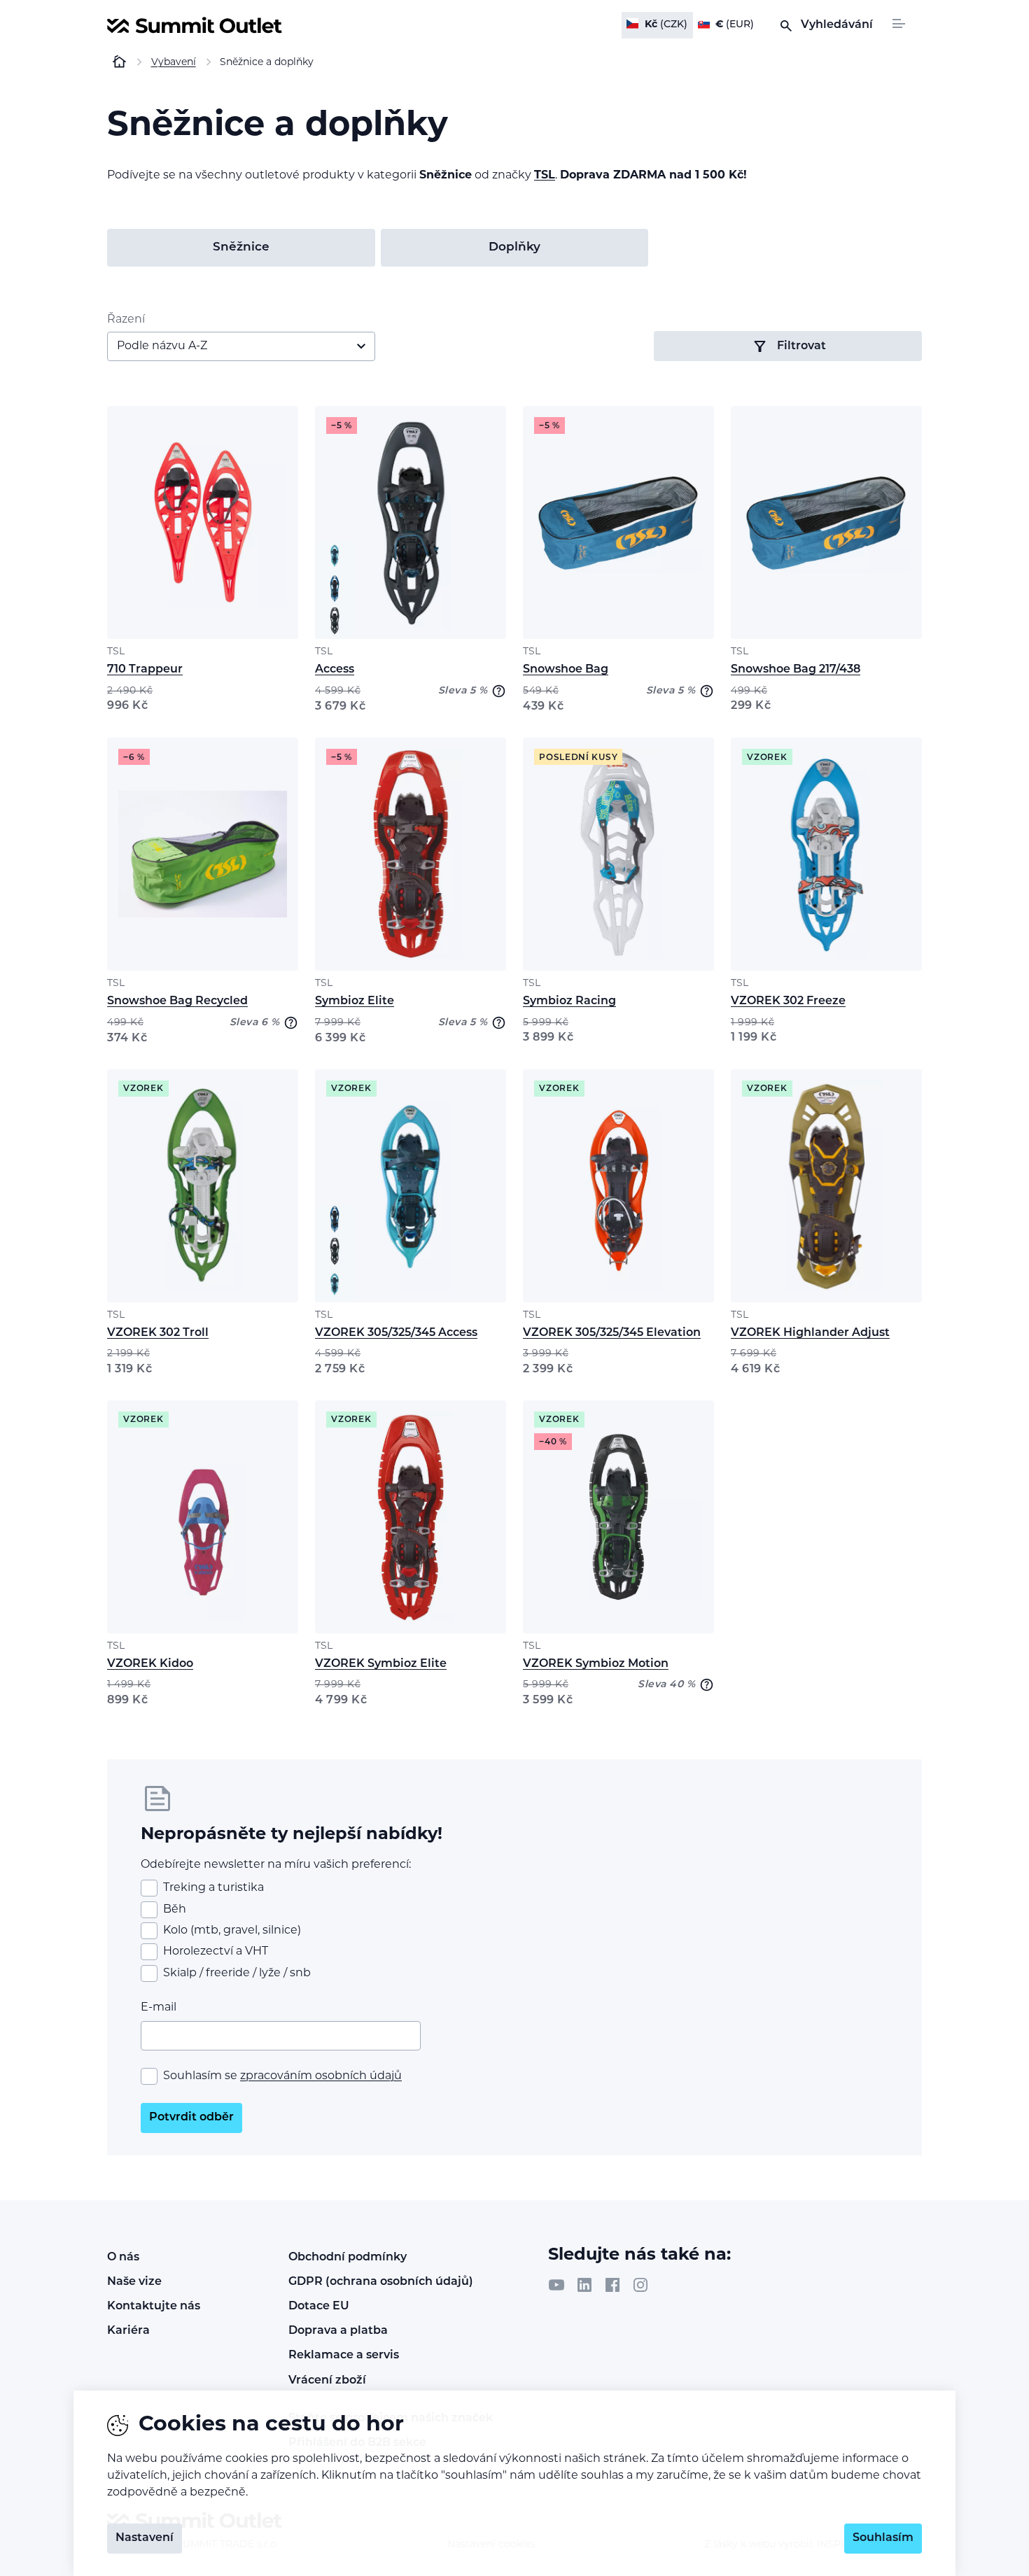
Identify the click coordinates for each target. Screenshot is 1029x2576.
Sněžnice (241, 247)
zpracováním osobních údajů (321, 2076)
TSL (545, 176)
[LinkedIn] (584, 2285)
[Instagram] (640, 2285)
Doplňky (514, 247)
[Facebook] (612, 2285)
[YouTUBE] (556, 2285)
